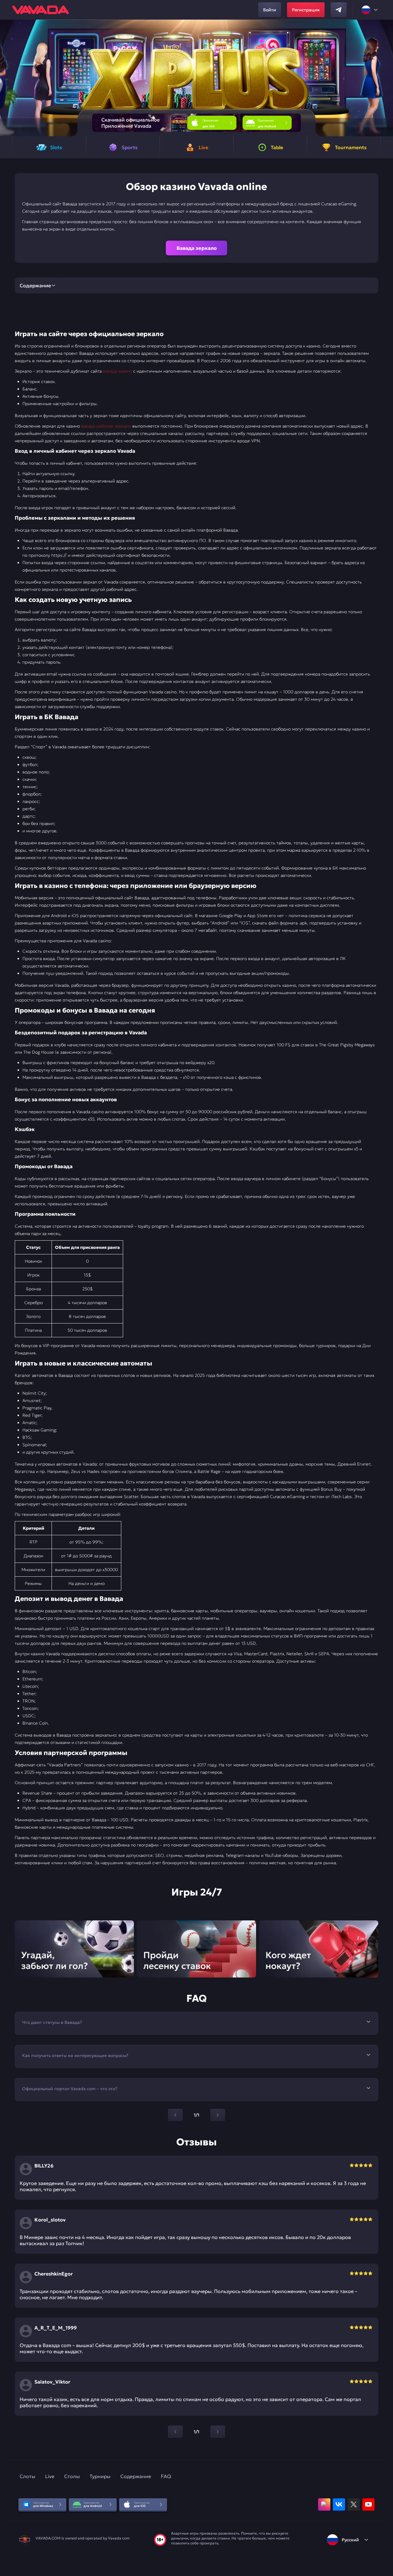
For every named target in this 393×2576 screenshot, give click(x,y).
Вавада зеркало (197, 248)
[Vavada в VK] (339, 2504)
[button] (386, 78)
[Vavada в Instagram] (324, 2504)
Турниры (100, 2476)
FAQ (166, 2476)
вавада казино (117, 371)
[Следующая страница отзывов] (218, 2432)
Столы (72, 2476)
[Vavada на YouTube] (368, 2504)
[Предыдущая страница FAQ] (175, 2115)
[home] (41, 10)
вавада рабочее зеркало (106, 426)
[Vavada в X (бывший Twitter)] (354, 2504)
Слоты (27, 2476)
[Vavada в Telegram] (339, 10)
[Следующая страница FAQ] (218, 2115)
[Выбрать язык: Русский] (370, 10)
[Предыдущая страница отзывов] (175, 2432)
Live (50, 2476)
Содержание (136, 2476)
